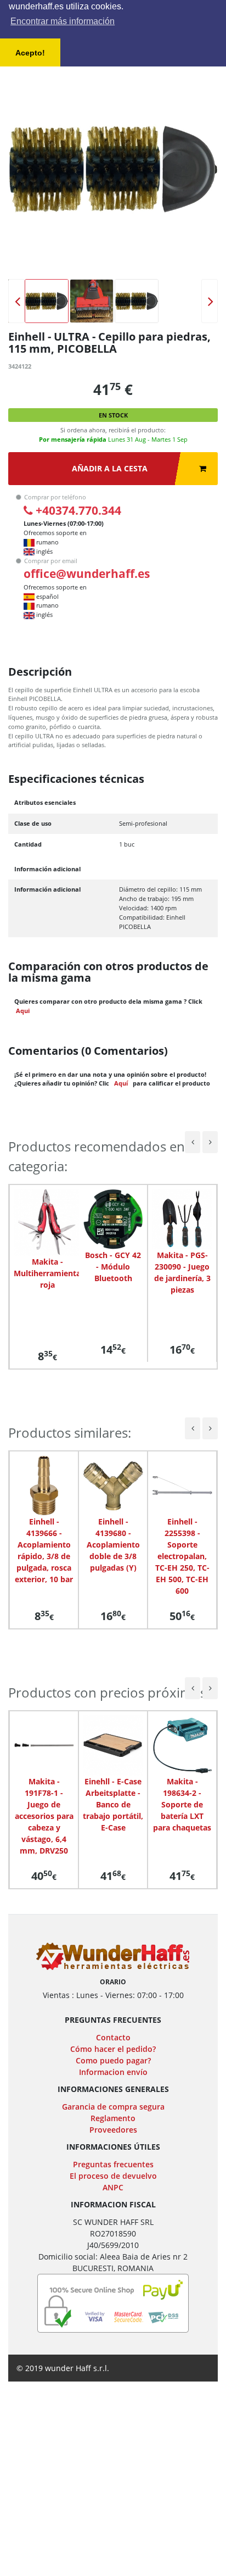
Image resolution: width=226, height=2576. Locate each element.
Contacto (113, 2037)
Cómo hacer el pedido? (113, 2049)
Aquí (121, 1083)
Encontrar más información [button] (63, 21)
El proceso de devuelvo (113, 2176)
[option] (113, 169)
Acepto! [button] (30, 53)
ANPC (113, 2187)
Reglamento (113, 2118)
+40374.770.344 (78, 510)
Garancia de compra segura (113, 2107)
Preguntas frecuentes (113, 2164)
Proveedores (113, 2130)
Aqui (23, 1011)
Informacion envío (113, 2072)
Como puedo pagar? (113, 2060)
